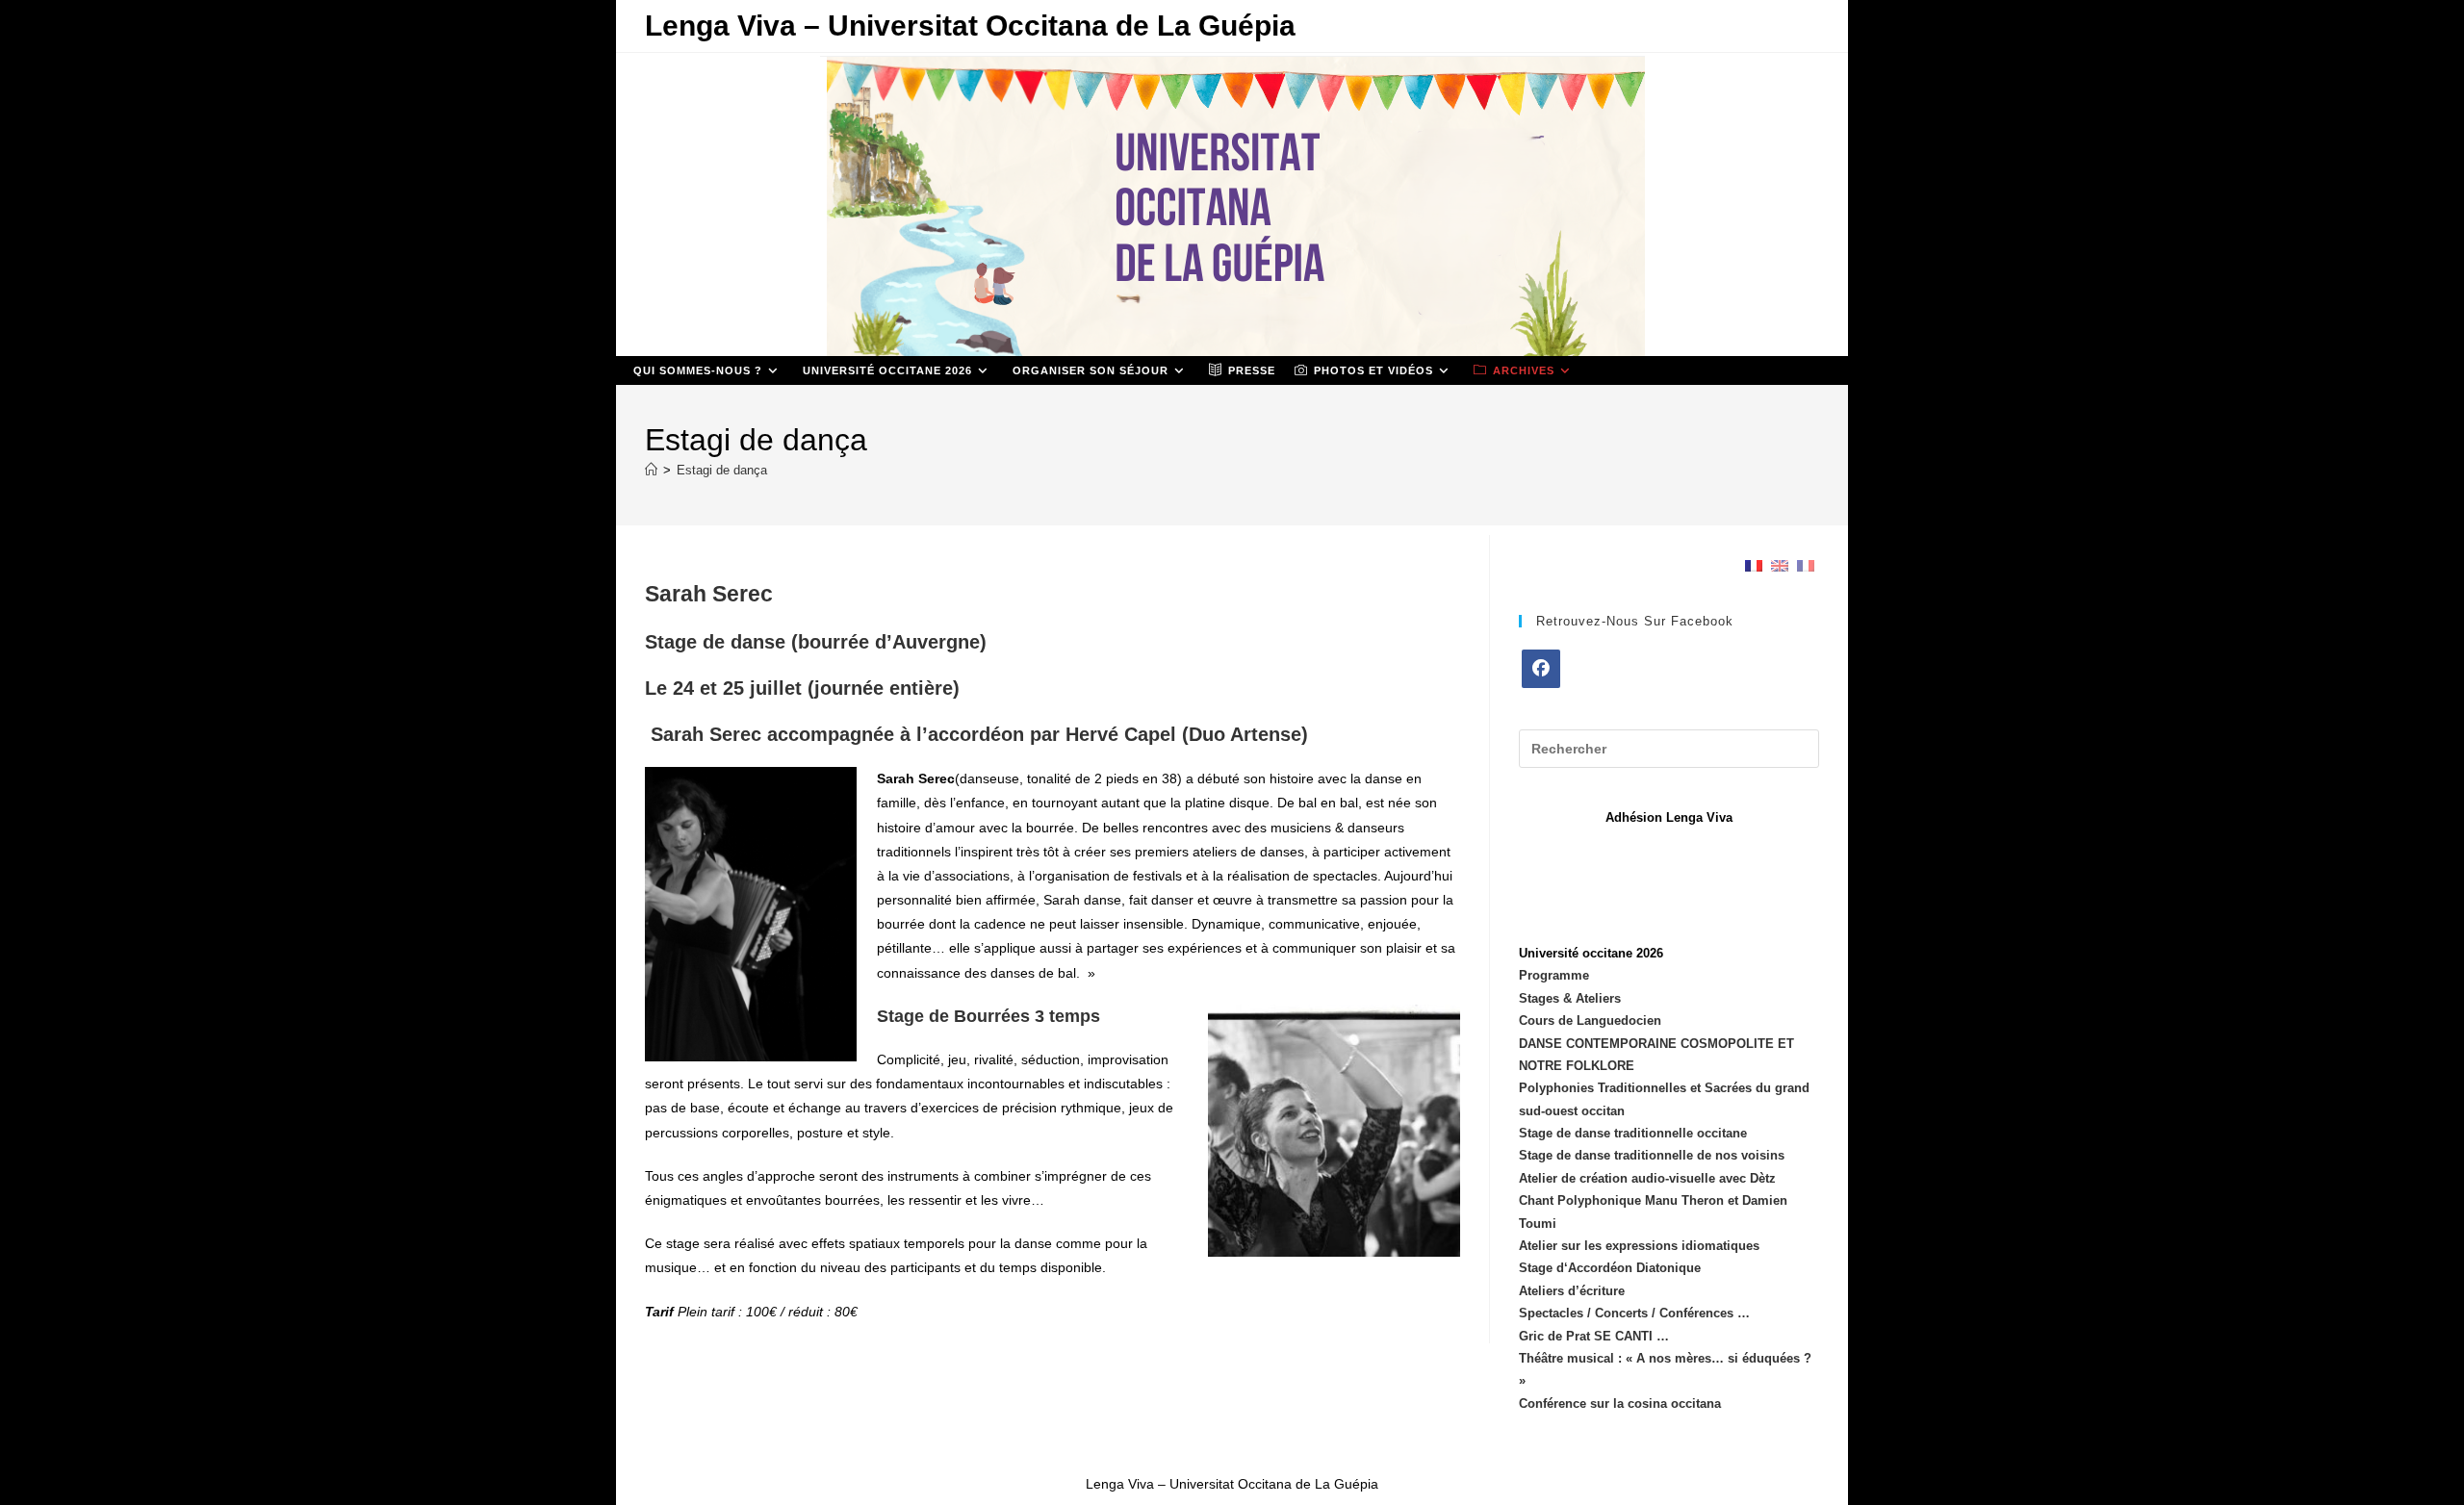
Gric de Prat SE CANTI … (1594, 1336)
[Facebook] (1541, 669)
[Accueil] (651, 470)
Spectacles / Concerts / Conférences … (1634, 1313)
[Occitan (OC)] (1806, 565)
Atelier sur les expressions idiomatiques (1639, 1246)
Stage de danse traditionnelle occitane (1633, 1133)
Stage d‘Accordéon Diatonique (1610, 1268)
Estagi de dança (722, 470)
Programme (1554, 975)
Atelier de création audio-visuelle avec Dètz (1647, 1178)
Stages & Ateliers (1570, 998)
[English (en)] (1780, 565)
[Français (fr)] (1754, 565)
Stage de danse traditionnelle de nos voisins (1652, 1155)
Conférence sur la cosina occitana (1620, 1403)
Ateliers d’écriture (1572, 1291)
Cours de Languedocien (1590, 1020)
